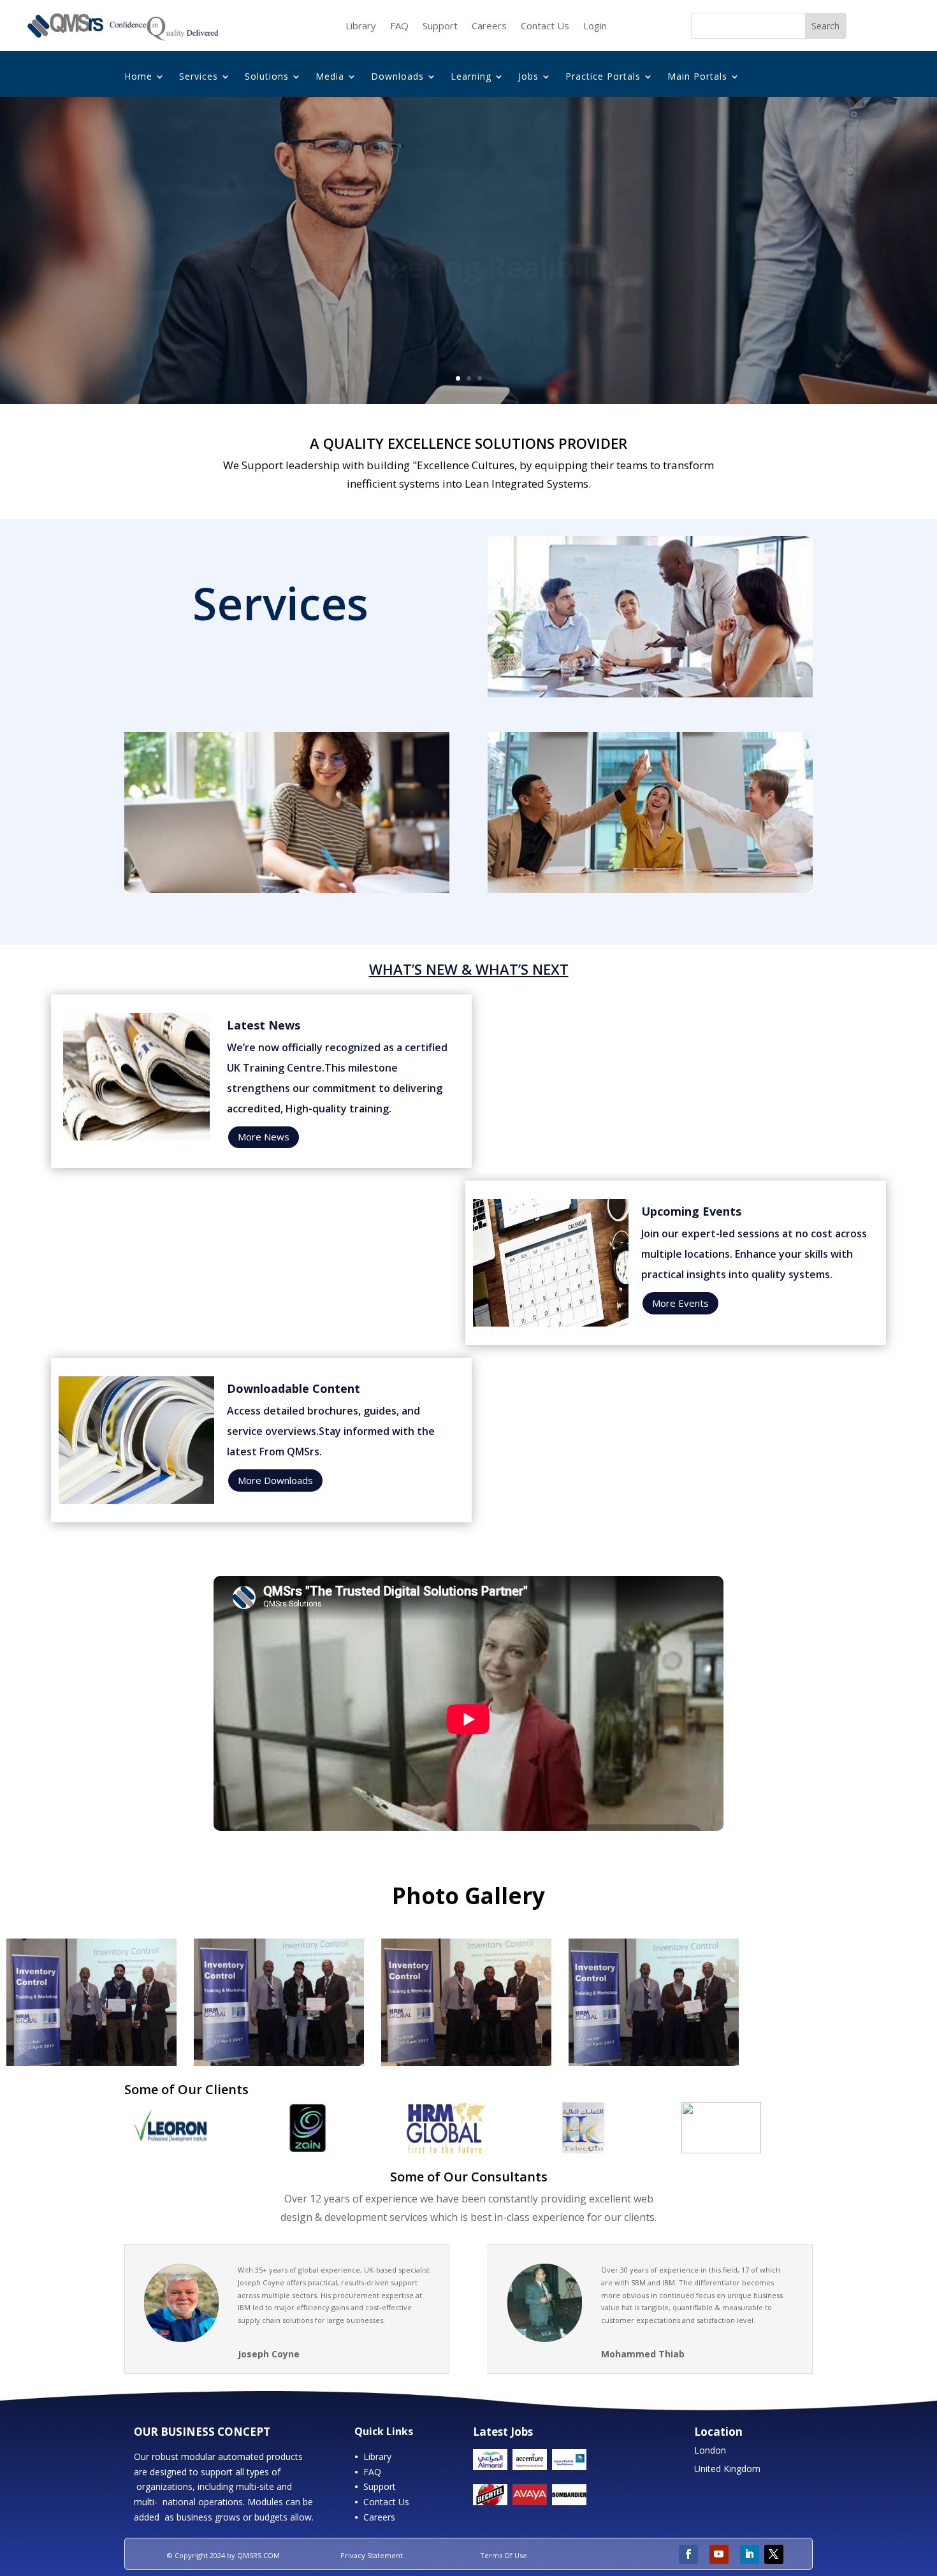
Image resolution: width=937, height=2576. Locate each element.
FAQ (399, 26)
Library (361, 26)
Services (199, 77)
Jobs (528, 77)
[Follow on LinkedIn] (750, 2554)
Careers (489, 26)
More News (264, 1137)
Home (138, 77)
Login (595, 26)
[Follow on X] (774, 2554)
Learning (471, 77)
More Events (680, 1303)
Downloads (397, 77)
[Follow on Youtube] (719, 2554)
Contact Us (545, 26)
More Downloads (275, 1480)
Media (330, 77)
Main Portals (697, 77)
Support (440, 26)
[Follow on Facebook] (688, 2554)
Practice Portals (603, 77)
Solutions (267, 77)
